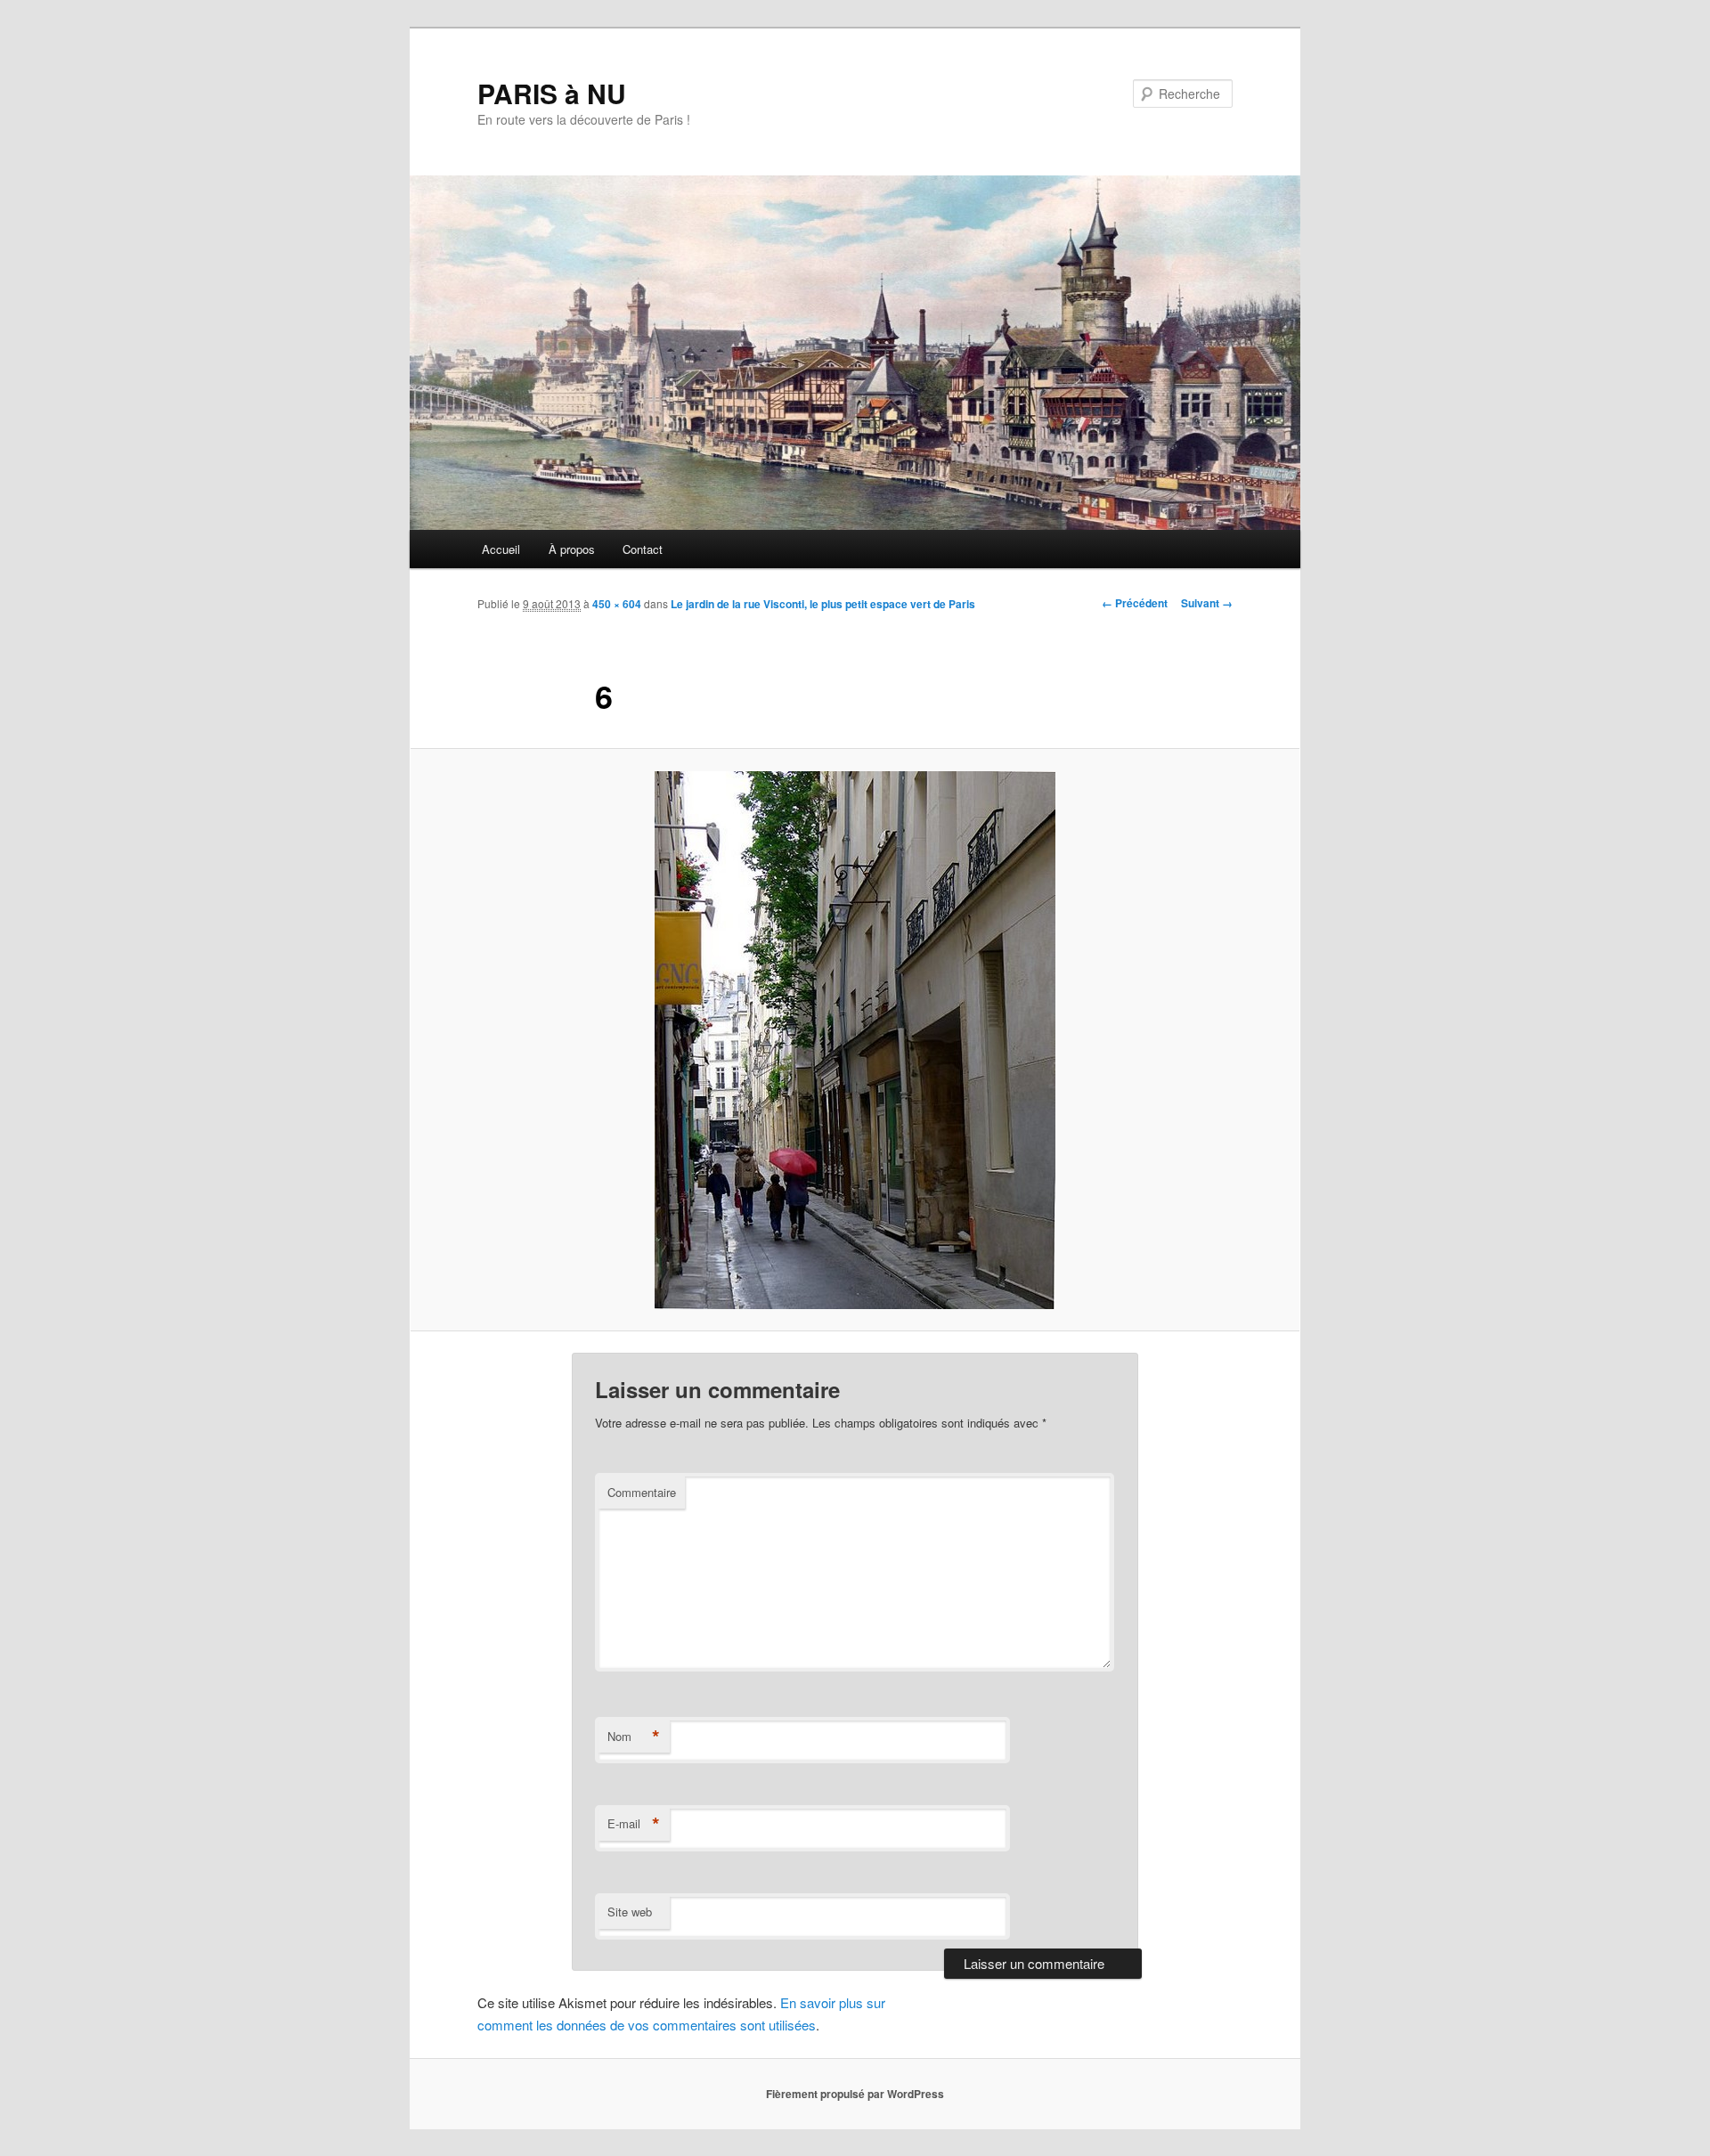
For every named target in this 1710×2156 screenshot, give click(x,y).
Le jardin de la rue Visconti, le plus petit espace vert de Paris (823, 604)
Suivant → (1207, 603)
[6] (855, 1040)
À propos (572, 549)
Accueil (501, 549)
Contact (643, 549)
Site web (630, 1912)
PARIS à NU (552, 93)
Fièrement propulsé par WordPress (855, 2094)
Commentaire (642, 1492)
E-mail (634, 1824)
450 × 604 (617, 604)
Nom (634, 1737)
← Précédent (1135, 603)
